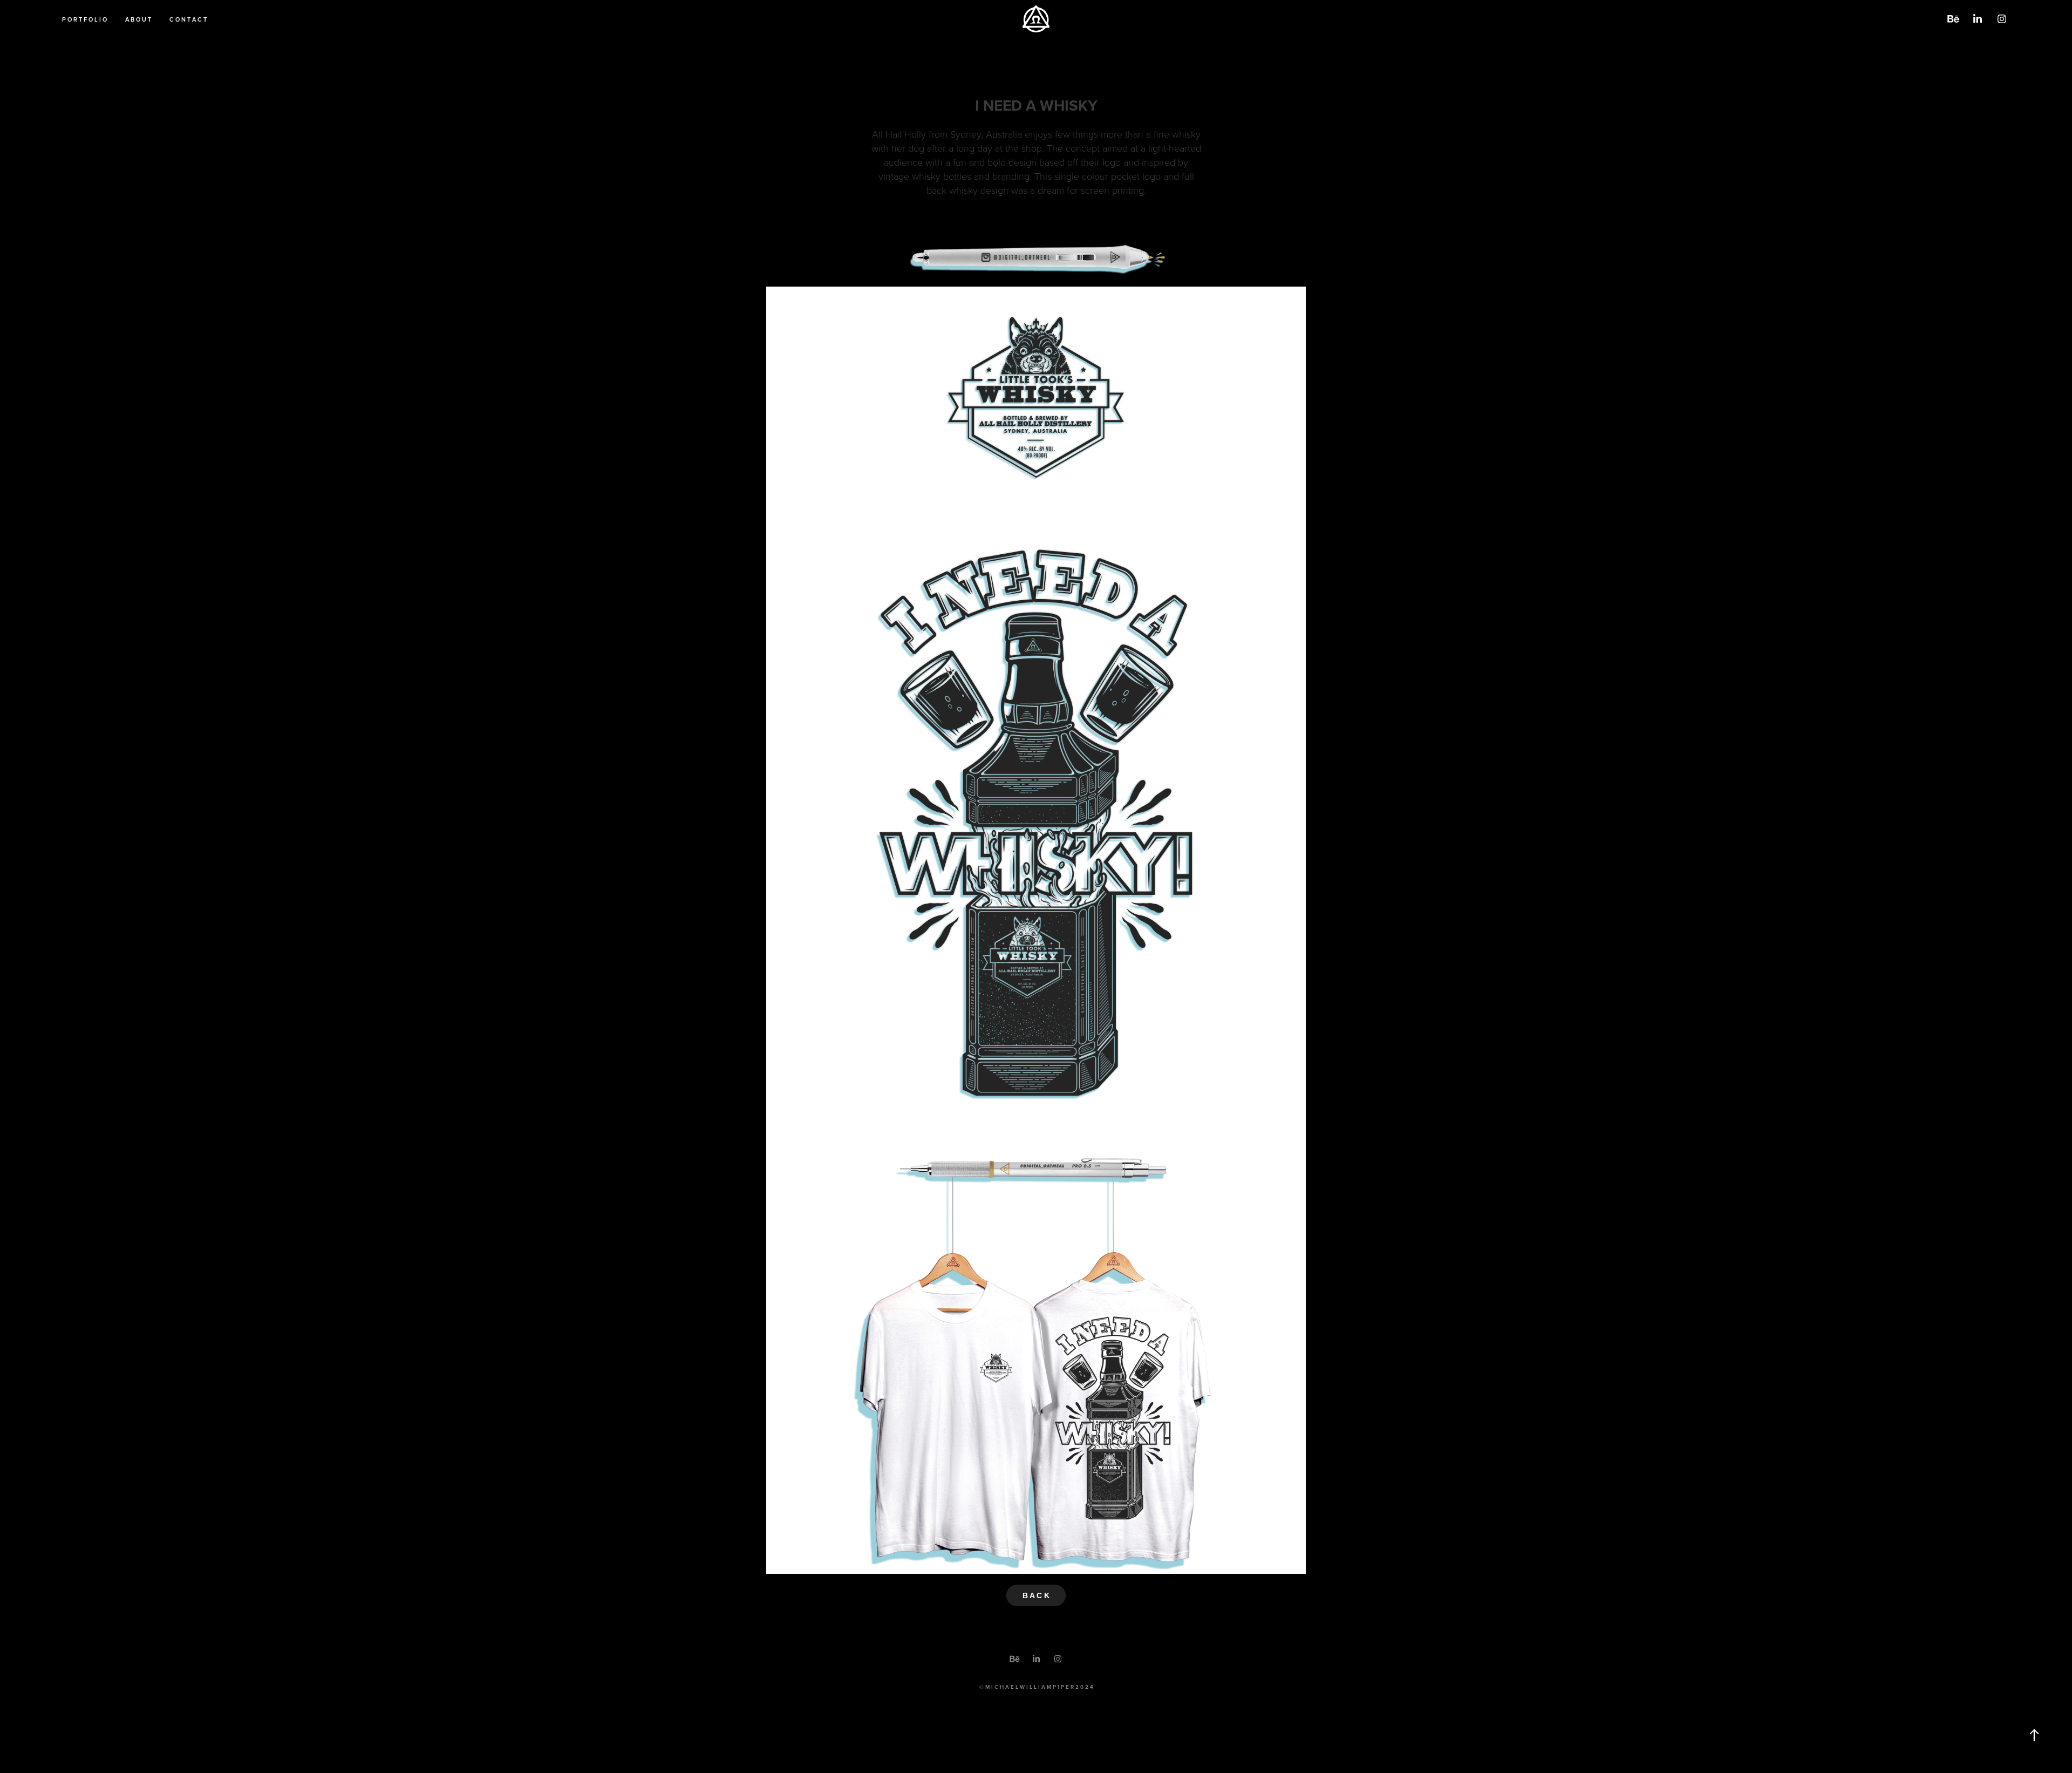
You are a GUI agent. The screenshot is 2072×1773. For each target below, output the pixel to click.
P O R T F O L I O (84, 19)
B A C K (1036, 1595)
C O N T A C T (188, 19)
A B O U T (138, 19)
